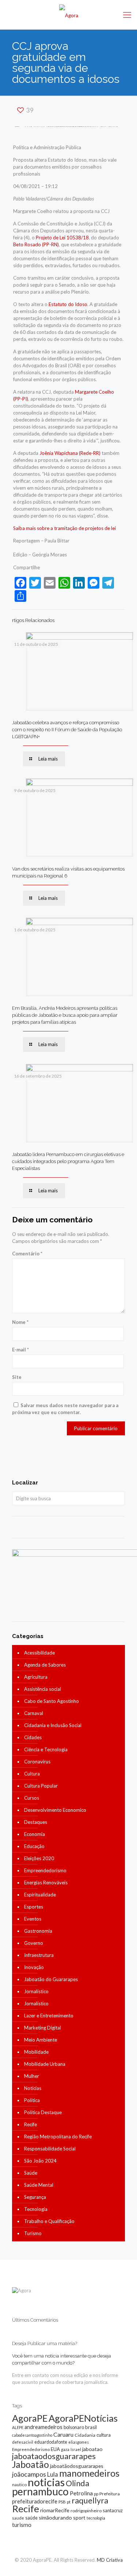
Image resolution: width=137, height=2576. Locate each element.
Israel (76, 2449)
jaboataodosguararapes (54, 2456)
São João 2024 (40, 2161)
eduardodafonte (51, 2442)
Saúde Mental (39, 2185)
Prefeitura (110, 2494)
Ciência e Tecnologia (46, 1749)
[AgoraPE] (68, 15)
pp (96, 2494)
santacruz (113, 2510)
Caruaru (63, 2434)
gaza (65, 2449)
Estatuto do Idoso (68, 304)
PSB (62, 2502)
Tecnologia (36, 2209)
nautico (19, 2485)
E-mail (20, 1350)
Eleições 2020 (39, 1858)
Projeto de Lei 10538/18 (62, 238)
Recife (31, 2124)
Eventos (33, 1919)
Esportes (34, 1907)
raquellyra (90, 2500)
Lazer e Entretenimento (49, 2016)
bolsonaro (74, 2427)
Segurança (35, 2197)
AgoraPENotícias (83, 2418)
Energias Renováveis (46, 1883)
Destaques (36, 1822)
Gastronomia (38, 1931)
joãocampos (29, 2474)
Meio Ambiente (41, 2040)
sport (79, 2518)
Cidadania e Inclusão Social (53, 1725)
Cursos (32, 1798)
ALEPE (18, 2427)
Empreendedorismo (45, 1870)
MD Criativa (110, 2560)
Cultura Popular (41, 1786)
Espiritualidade (40, 1895)
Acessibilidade (39, 1653)
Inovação (34, 1967)
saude (18, 2518)
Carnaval (34, 1713)
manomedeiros (89, 2473)
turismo (22, 2525)
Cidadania (85, 2435)
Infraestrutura (39, 1955)
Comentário (27, 1254)
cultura (104, 2435)
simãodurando (55, 2518)
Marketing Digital (43, 2028)
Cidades (33, 1737)
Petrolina (81, 2493)
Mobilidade (36, 2052)
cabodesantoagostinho (32, 2435)
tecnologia (96, 2518)
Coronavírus (37, 1762)
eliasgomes (79, 2442)
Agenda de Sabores (45, 1665)
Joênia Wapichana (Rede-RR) (70, 453)
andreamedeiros (43, 2427)
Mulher (32, 2076)
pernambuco (40, 2491)
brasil (91, 2427)
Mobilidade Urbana (45, 2064)
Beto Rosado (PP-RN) (36, 244)
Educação (34, 1846)
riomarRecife (55, 2510)
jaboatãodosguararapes (77, 2466)
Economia (35, 1834)
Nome (20, 1322)
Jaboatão (31, 2464)
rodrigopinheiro (86, 2511)
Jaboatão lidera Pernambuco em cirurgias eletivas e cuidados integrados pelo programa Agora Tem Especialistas (68, 1161)
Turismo (33, 2233)
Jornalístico (36, 1991)
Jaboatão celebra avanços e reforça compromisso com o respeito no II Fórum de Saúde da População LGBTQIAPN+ (67, 730)
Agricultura (36, 1677)
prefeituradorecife (35, 2501)
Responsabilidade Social (50, 2149)
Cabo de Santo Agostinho (52, 1701)
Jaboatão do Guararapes (51, 1979)
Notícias (33, 2088)
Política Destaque (43, 2112)
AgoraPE (30, 2418)
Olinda (77, 2483)
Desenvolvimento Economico (55, 1810)
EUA (55, 2449)
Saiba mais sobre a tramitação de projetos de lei (64, 528)
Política (32, 2100)
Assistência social (43, 1689)
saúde (31, 2518)
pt (69, 2502)
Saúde (31, 2173)
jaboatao (92, 2449)
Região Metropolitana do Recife (58, 2137)
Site (17, 1377)
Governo (34, 1943)
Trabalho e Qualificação (49, 2221)
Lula (53, 2474)
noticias (46, 2482)
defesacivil (23, 2442)
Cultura (32, 1774)
